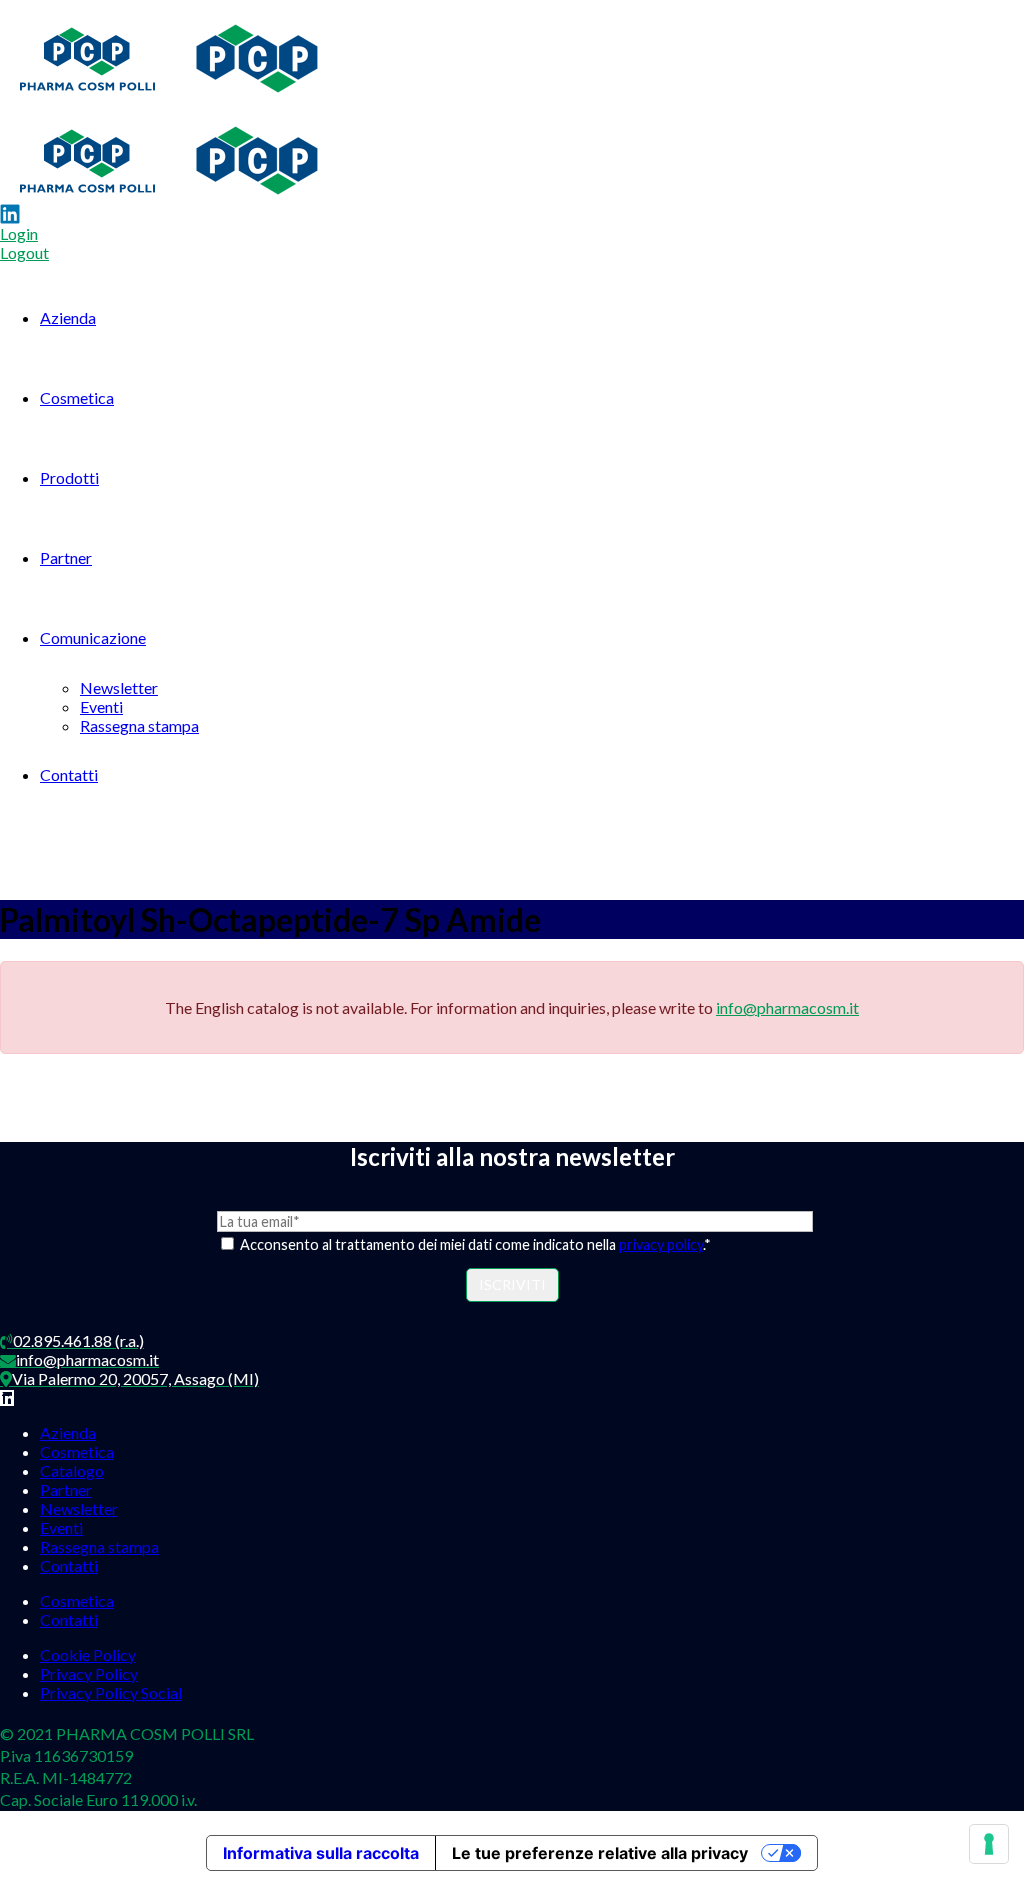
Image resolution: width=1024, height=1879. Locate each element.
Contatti (69, 774)
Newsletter (119, 687)
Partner (66, 557)
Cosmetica (77, 397)
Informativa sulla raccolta (321, 1853)
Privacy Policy (89, 1673)
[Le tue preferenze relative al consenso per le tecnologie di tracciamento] (989, 1844)
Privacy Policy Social (111, 1692)
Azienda (68, 317)
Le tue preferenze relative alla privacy (600, 1853)
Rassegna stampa (139, 725)
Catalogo (72, 1470)
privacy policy (661, 1244)
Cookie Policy (88, 1654)
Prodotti (69, 477)
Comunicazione (93, 637)
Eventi (101, 706)
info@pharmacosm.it (787, 1007)
